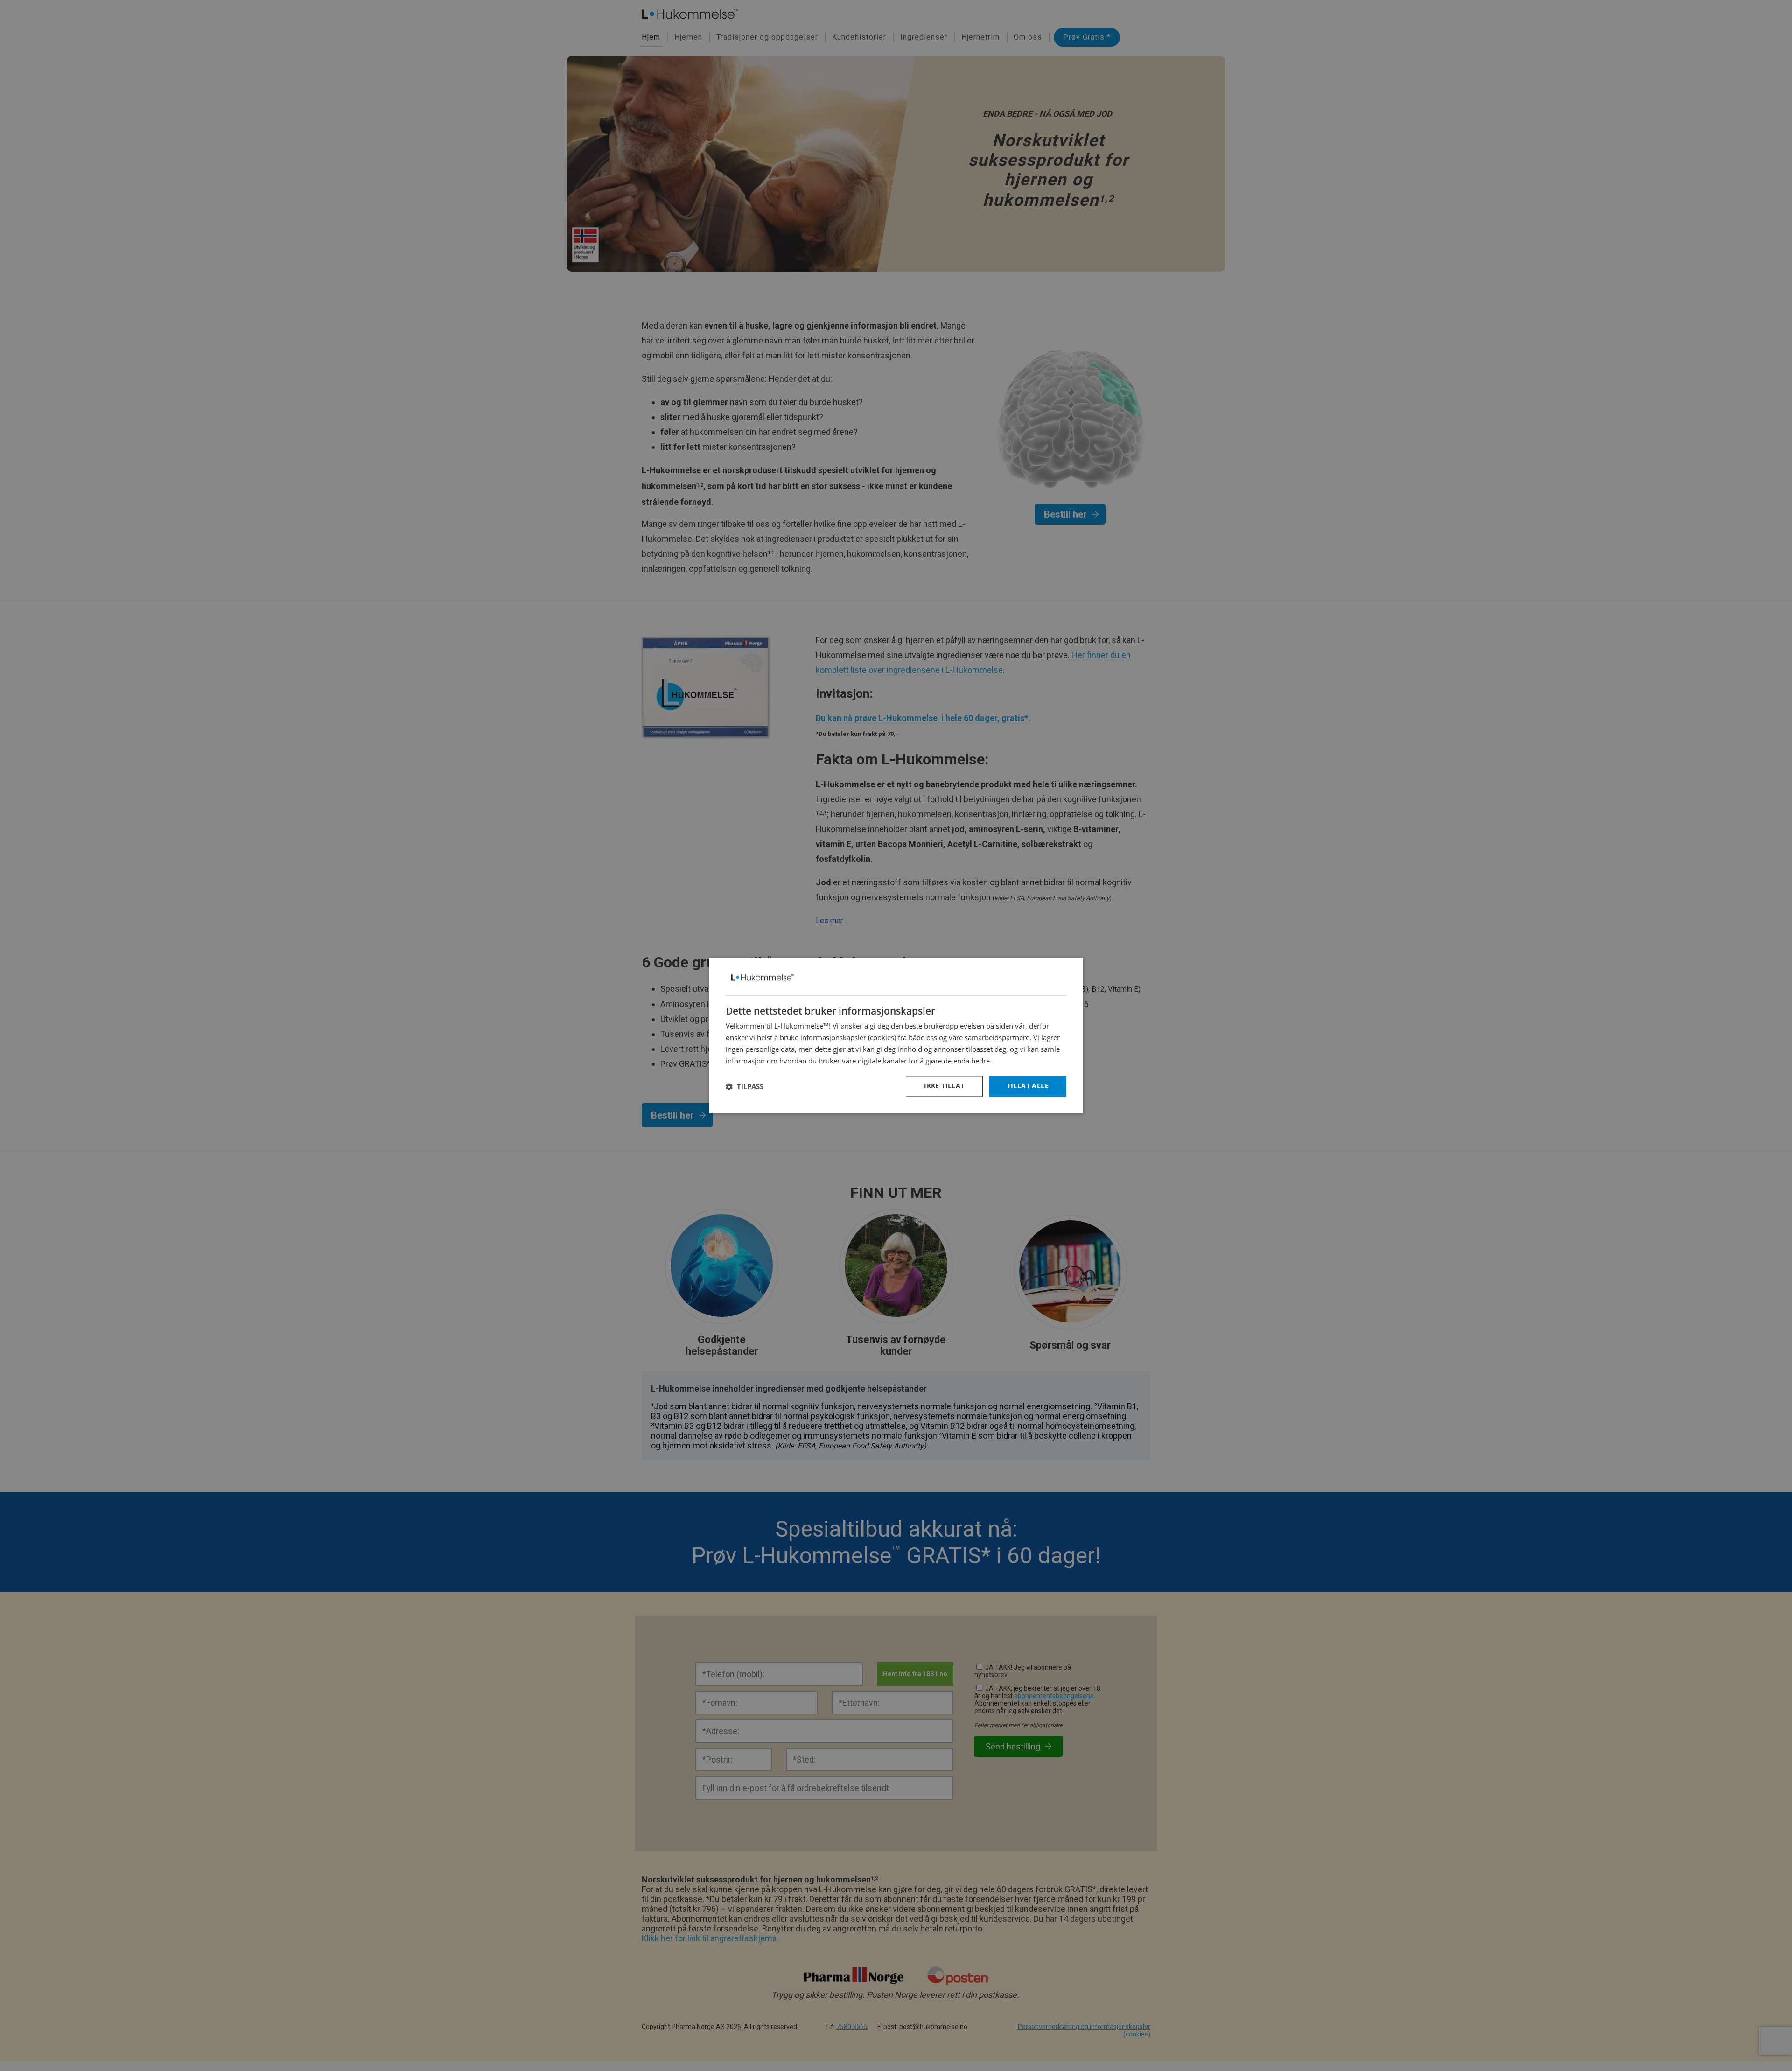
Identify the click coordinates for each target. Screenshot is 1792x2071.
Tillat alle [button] (1028, 1086)
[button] (745, 1086)
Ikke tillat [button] (944, 1086)
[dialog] (896, 1035)
